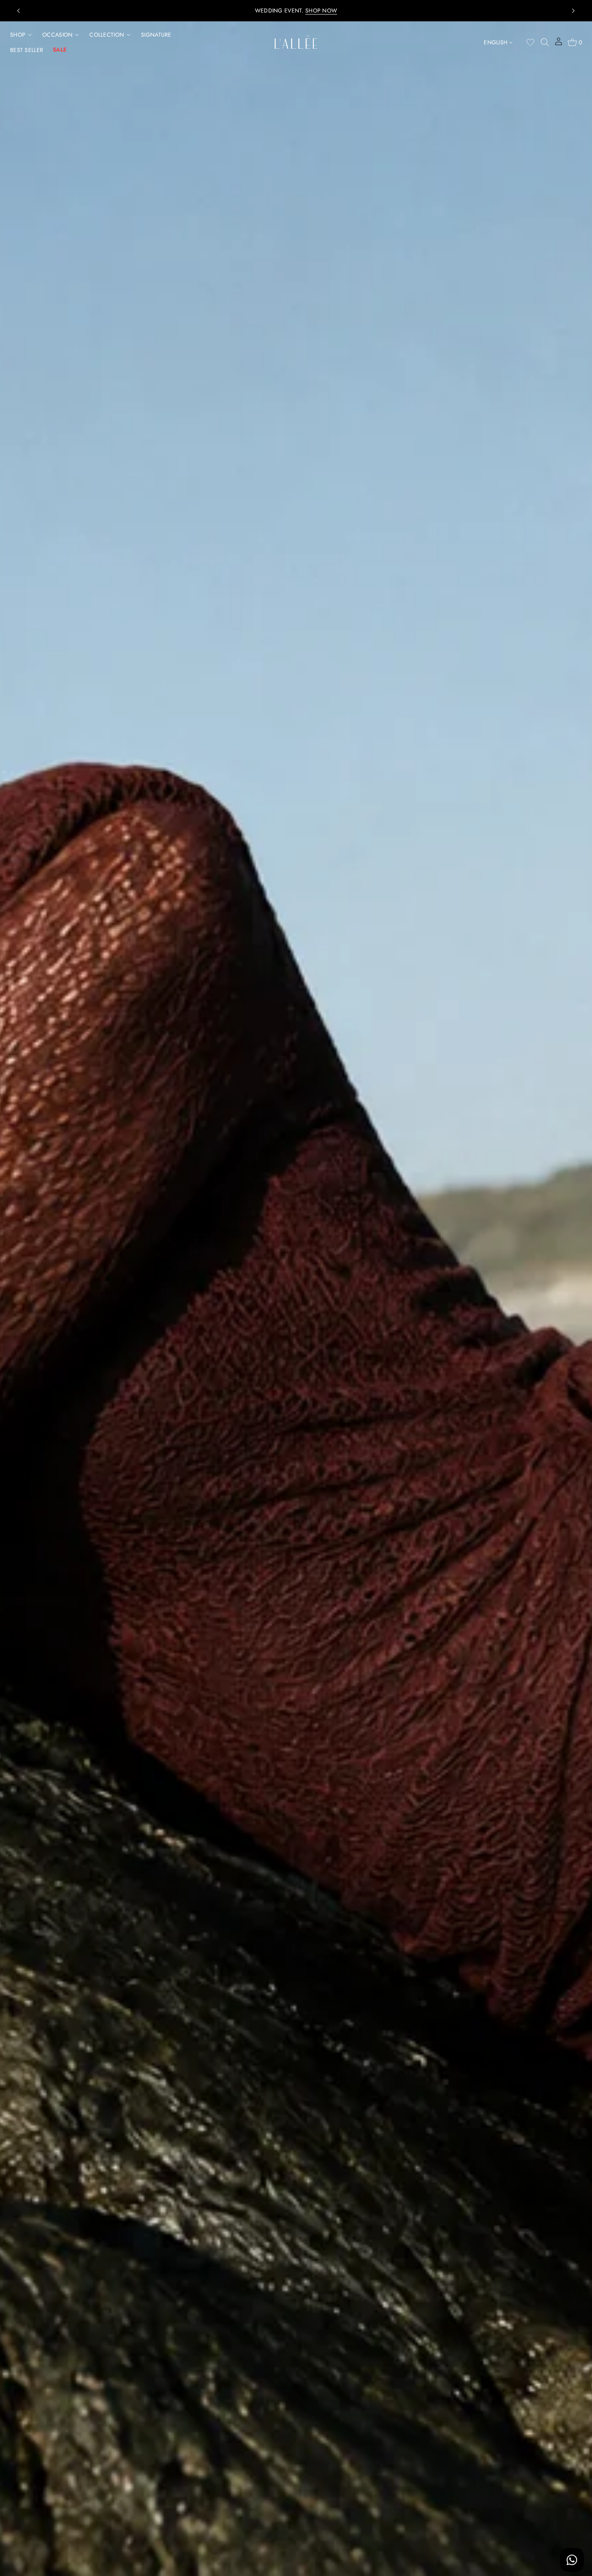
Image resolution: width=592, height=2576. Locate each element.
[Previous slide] (19, 11)
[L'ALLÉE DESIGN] (296, 42)
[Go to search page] (545, 42)
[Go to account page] (559, 44)
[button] (545, 42)
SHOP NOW (367, 10)
